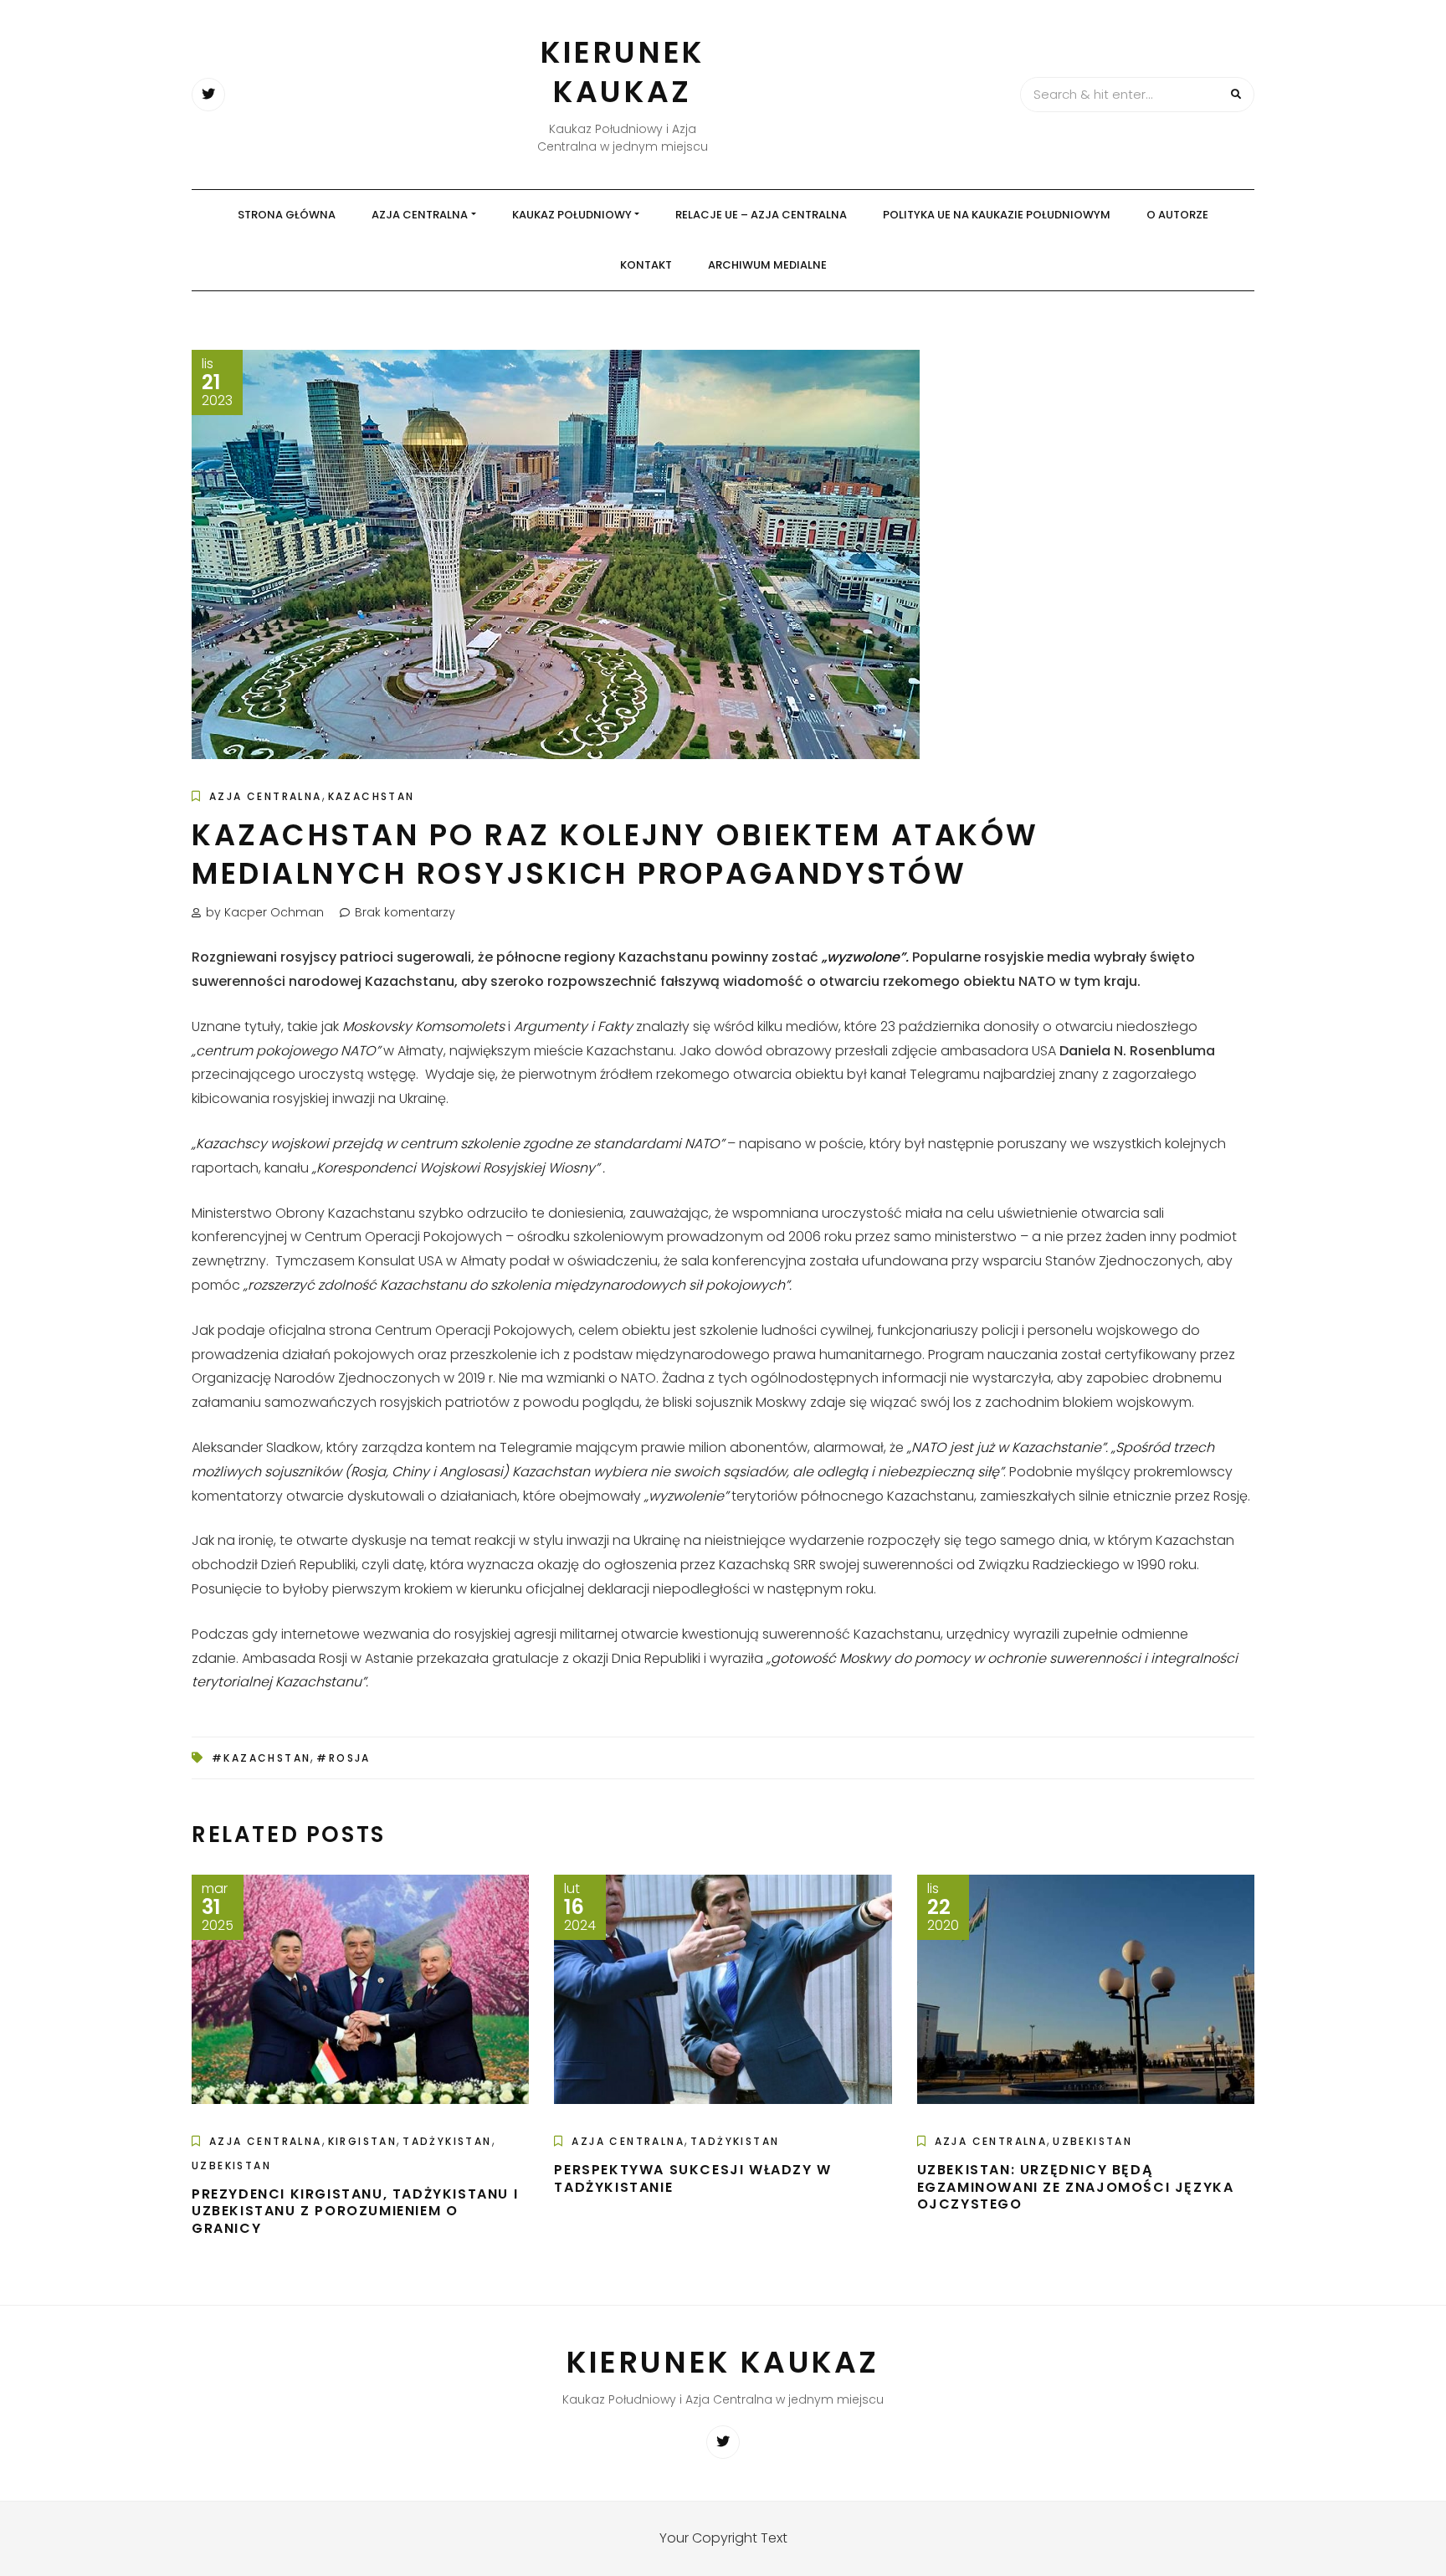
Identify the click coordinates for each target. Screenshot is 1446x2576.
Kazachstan (372, 796)
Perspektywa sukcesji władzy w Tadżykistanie (692, 2178)
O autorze (1177, 215)
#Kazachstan (261, 1758)
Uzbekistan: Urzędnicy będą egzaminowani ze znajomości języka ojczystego (1076, 2187)
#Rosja (343, 1758)
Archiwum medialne (767, 265)
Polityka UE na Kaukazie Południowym (997, 215)
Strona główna (287, 215)
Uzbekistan (231, 2165)
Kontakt (646, 265)
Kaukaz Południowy (572, 215)
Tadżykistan (447, 2141)
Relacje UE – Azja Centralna (761, 215)
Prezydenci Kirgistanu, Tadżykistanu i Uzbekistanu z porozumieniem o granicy (355, 2212)
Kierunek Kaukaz (623, 72)
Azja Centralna (420, 215)
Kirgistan (363, 2141)
